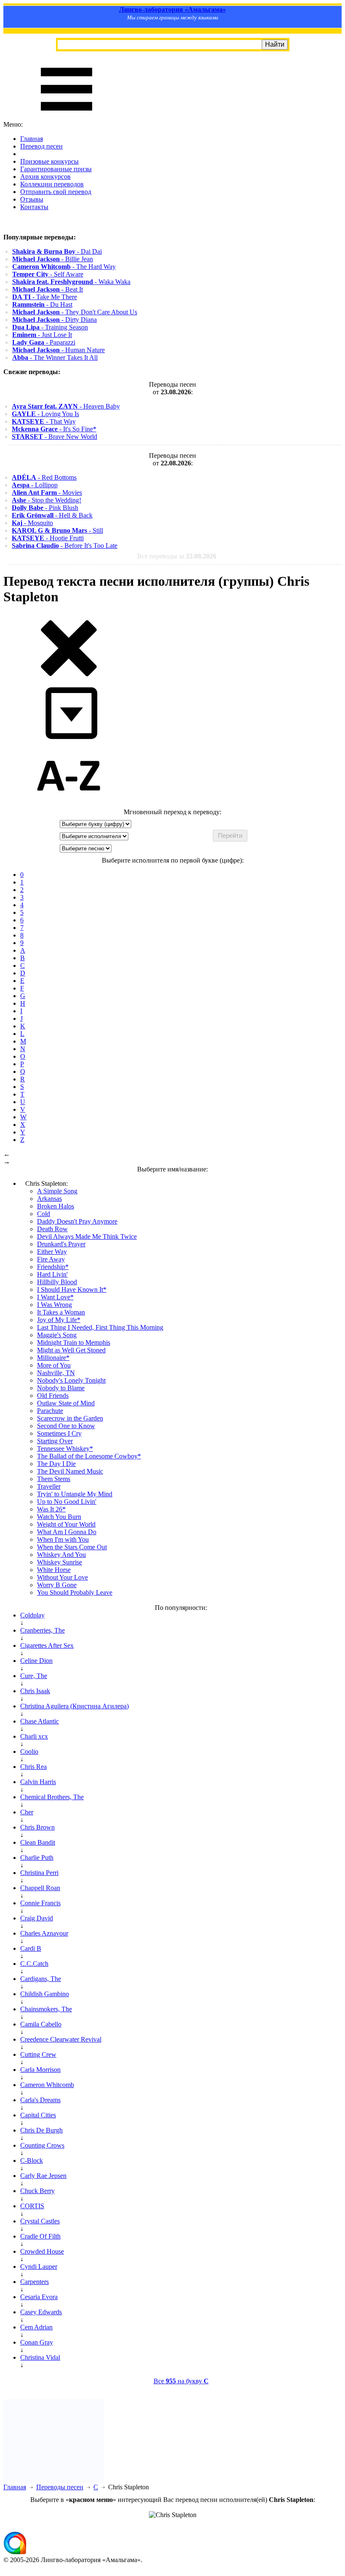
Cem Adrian (36, 2327)
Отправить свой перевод (56, 192)
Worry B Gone (57, 1585)
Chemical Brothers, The (52, 1797)
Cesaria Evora (39, 2297)
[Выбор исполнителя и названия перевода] (69, 675)
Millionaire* (53, 1358)
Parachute (50, 1411)
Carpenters (34, 2282)
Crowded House (42, 2251)
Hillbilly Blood (57, 1282)
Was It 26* (51, 1509)
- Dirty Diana (54, 320)
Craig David (37, 1918)
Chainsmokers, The (46, 2009)
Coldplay (32, 1615)
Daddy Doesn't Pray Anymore (77, 1221)
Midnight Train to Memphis (74, 1342)
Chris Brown (37, 1827)
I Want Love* (55, 1297)
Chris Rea (33, 1767)
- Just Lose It (42, 335)
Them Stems (54, 1479)
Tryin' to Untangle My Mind (75, 1494)
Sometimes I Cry (59, 1433)
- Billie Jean (53, 259)
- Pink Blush (45, 508)
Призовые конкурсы (49, 161)
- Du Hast (42, 304)
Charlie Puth (37, 1858)
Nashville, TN (56, 1373)
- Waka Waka (71, 282)
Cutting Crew (38, 2054)
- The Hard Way (64, 267)
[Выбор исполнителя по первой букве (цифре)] (69, 804)
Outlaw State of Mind (66, 1403)
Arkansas (49, 1199)
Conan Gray (37, 2342)
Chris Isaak (35, 1691)
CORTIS (32, 2206)
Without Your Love (62, 1577)
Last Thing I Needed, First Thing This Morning (100, 1327)
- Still (57, 530)
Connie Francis (40, 1903)
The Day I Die (56, 1464)
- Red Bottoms (44, 477)
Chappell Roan (40, 1888)
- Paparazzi (44, 342)
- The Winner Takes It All (55, 357)
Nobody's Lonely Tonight (71, 1380)
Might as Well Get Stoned (71, 1350)
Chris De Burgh (41, 2130)
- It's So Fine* (54, 429)
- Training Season (50, 327)
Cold (44, 1214)
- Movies (47, 493)
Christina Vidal (40, 2357)
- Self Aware (48, 274)
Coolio (29, 1751)
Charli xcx (34, 1736)
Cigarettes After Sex (47, 1645)
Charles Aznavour (44, 1933)
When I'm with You (63, 1539)
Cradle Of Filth (40, 2236)
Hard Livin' (52, 1274)
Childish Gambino (45, 1994)
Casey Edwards (41, 2312)
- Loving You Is (45, 414)
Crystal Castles (40, 2221)
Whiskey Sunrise (60, 1562)
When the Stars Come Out (72, 1547)
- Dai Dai (57, 251)
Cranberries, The (42, 1630)
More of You (54, 1365)
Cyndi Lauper (39, 2267)
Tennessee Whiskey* (65, 1449)
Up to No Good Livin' (67, 1502)
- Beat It (48, 289)
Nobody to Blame (61, 1388)
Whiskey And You (61, 1555)
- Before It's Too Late (65, 546)
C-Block (32, 2160)
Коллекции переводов (52, 184)
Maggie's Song (57, 1335)
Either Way (52, 1252)
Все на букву (181, 2381)
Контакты (34, 207)
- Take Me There (45, 297)
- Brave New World (54, 437)
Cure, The (34, 1676)
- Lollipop (35, 485)
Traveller (49, 1486)
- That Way (44, 421)
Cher (27, 1812)
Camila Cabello (41, 2024)
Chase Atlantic (40, 1721)
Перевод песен (41, 146)
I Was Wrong (54, 1305)
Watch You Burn (59, 1517)
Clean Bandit (38, 1842)
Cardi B (31, 1948)
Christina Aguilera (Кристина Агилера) (74, 1706)
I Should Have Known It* (72, 1289)
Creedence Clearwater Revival (61, 2039)
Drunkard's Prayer (61, 1244)
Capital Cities (38, 2115)
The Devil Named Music (70, 1471)
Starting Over (55, 1441)
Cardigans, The (41, 1979)
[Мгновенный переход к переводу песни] (69, 740)
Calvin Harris (38, 1782)
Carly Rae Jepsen (43, 2176)
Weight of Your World (66, 1524)
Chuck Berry (37, 2191)
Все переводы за (177, 556)
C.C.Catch (34, 1964)
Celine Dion (36, 1661)
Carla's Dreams (40, 2100)
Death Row (52, 1229)
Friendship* (53, 1267)
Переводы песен (60, 2487)
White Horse (54, 1570)
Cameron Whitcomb (47, 2085)
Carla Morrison (40, 2070)
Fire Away (51, 1259)
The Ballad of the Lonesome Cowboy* (89, 1456)
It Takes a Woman (61, 1312)
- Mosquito (32, 523)
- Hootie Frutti (48, 538)
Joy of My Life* (59, 1320)
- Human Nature (58, 350)
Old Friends (53, 1396)
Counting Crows (42, 2145)
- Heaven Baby (66, 406)
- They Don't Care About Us (75, 312)
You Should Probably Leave (75, 1592)
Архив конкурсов (45, 177)
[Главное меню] (66, 117)
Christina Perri (39, 1873)
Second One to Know (66, 1426)
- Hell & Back (52, 515)
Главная (32, 139)
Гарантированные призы (56, 169)
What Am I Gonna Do (67, 1532)
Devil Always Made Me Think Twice (87, 1236)
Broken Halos (56, 1206)
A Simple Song (57, 1191)
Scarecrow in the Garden (70, 1418)
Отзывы (32, 199)
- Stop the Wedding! (46, 500)
